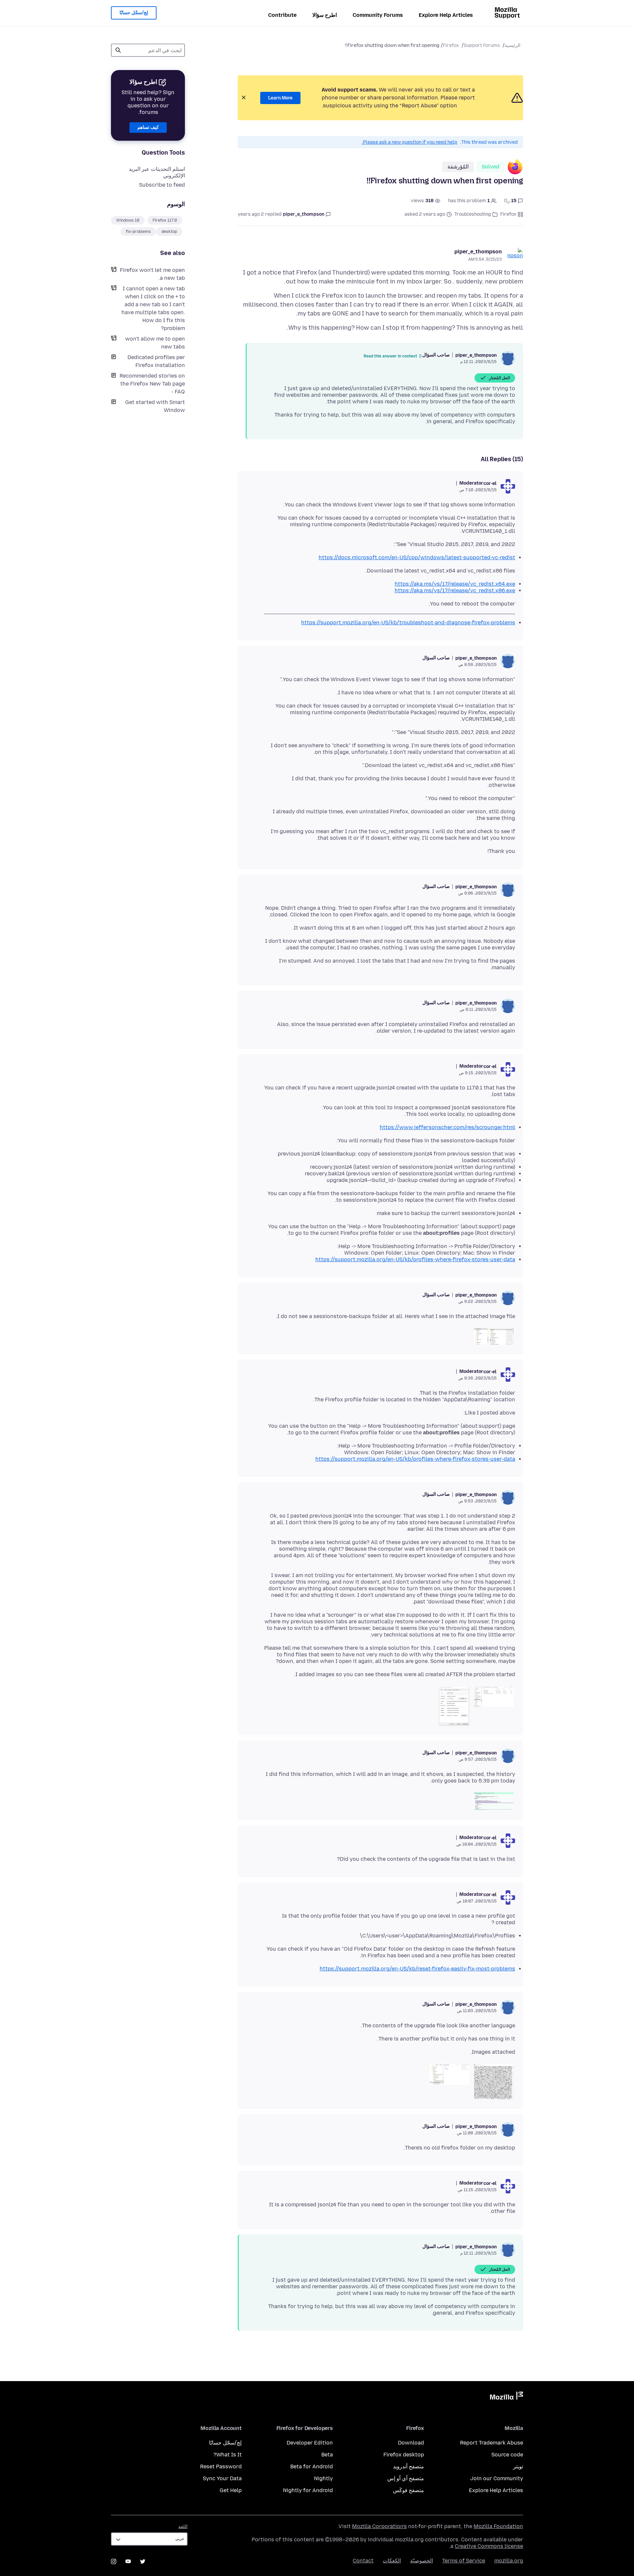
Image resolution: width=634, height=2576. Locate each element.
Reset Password (221, 2466)
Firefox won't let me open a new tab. (152, 274)
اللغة (183, 2527)
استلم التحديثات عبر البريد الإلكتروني (157, 172)
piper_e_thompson (478, 252)
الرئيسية (512, 45)
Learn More (280, 98)
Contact (363, 2561)
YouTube (128, 2561)
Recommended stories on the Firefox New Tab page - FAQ (152, 384)
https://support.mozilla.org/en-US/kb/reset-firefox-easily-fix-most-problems (417, 1969)
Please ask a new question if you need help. (409, 142)
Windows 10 (128, 220)
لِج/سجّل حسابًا (134, 13)
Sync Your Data (222, 2478)
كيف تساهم (148, 127)
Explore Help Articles (446, 15)
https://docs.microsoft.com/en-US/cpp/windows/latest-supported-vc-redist (417, 557)
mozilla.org (509, 2561)
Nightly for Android (308, 2490)
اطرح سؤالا (325, 15)
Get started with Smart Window (155, 406)
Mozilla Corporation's (379, 2526)
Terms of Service (464, 2561)
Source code (507, 2455)
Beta (327, 2455)
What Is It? (228, 2455)
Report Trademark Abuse (492, 2443)
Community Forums (378, 15)
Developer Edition (310, 2443)
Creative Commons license (489, 2546)
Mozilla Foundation (498, 2526)
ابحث (118, 50)
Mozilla (507, 2397)
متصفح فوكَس (408, 2490)
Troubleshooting (473, 214)
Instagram (114, 2561)
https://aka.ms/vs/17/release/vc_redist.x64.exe (455, 584)
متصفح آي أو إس (406, 2478)
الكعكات (392, 2561)
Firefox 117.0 (165, 220)
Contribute (282, 15)
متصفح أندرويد (408, 2466)
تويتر (518, 2466)
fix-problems (138, 232)
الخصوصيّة (422, 2561)
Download (411, 2443)
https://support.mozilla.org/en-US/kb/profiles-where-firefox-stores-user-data (415, 1259)
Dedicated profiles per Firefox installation (156, 361)
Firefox (451, 45)
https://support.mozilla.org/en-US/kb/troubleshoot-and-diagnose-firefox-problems (408, 623)
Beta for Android (312, 2466)
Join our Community (497, 2478)
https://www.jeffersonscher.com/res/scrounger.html (447, 1127)
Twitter (143, 2561)
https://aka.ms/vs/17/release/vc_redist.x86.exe (455, 590)
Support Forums (482, 45)
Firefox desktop (404, 2455)
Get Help (231, 2490)
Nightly (323, 2478)
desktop (169, 232)
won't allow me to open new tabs (155, 343)
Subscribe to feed (162, 185)
